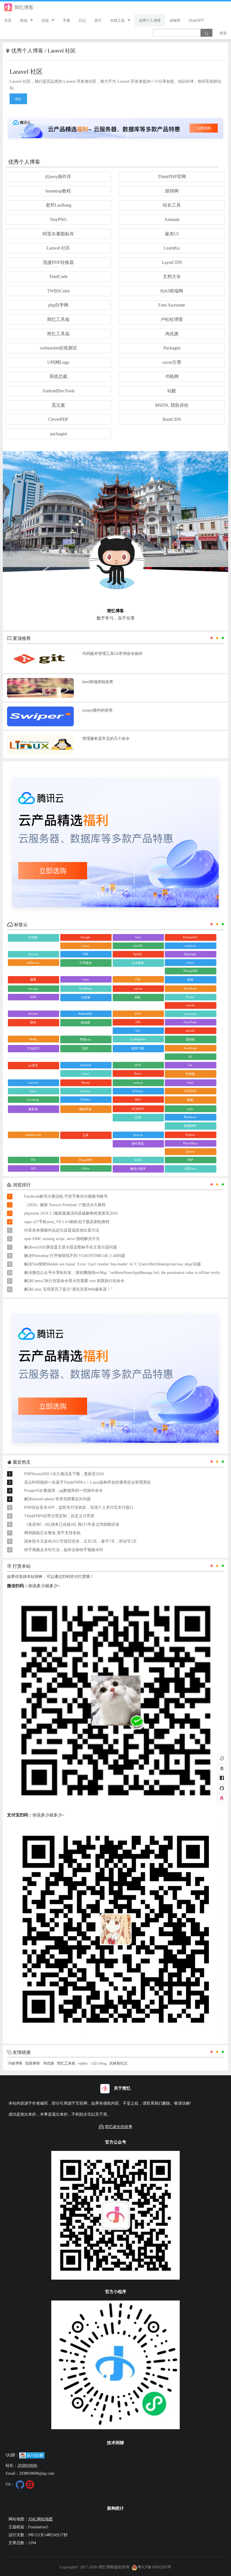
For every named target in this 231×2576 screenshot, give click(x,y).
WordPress (85, 989)
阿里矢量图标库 (58, 234)
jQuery (190, 1151)
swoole (190, 1031)
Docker (33, 1014)
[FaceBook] (222, 1779)
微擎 (33, 979)
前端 (24, 20)
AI (190, 1057)
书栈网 (172, 376)
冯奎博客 (15, 2063)
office (85, 1168)
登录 (223, 33)
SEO (138, 1099)
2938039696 (27, 2465)
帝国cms (85, 1039)
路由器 (85, 1022)
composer (190, 1014)
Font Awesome (172, 305)
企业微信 (138, 963)
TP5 (33, 1160)
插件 (33, 1022)
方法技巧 (33, 1048)
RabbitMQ (85, 1014)
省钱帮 (175, 20)
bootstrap (33, 1099)
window (85, 1091)
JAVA (138, 1065)
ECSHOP (138, 1109)
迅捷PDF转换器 (58, 262)
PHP (190, 1160)
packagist (58, 434)
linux (33, 1091)
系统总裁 (58, 376)
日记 (82, 20)
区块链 (190, 1074)
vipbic (83, 2063)
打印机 (33, 937)
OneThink (190, 1022)
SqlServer (33, 963)
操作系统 (138, 1143)
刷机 (138, 997)
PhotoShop (190, 1143)
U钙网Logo (58, 362)
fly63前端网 (172, 291)
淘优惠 (172, 334)
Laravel (33, 1083)
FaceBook (190, 989)
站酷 (172, 391)
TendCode (58, 276)
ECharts (138, 1091)
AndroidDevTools (58, 391)
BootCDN (172, 419)
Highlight (190, 954)
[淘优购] (222, 1769)
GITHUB (190, 1091)
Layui (85, 1073)
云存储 (85, 997)
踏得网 (172, 191)
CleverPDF (58, 419)
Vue (138, 1031)
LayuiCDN (172, 262)
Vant (138, 937)
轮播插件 (190, 1126)
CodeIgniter (138, 1039)
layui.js (138, 1135)
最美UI (172, 234)
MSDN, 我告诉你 (172, 405)
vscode (190, 1005)
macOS (138, 946)
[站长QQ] (222, 1799)
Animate (172, 219)
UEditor (85, 1099)
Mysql (85, 1083)
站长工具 (172, 205)
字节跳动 (85, 963)
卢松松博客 (172, 319)
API (33, 1168)
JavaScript (190, 1048)
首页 (8, 20)
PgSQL (138, 954)
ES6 (138, 979)
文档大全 (172, 276)
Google (85, 937)
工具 (85, 1135)
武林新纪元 (118, 2063)
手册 (66, 20)
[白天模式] (222, 1759)
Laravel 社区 (58, 248)
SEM (33, 997)
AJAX (138, 1160)
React (138, 1073)
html (190, 1083)
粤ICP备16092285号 (154, 2567)
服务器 (33, 1109)
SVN (138, 1014)
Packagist (172, 348)
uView (190, 963)
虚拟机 (190, 1039)
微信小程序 (138, 1169)
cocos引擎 (172, 362)
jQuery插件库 (58, 177)
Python (190, 1135)
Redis (33, 1039)
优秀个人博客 (150, 20)
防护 (85, 1048)
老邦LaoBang (58, 205)
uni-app (33, 989)
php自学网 (58, 305)
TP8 (85, 954)
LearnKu (172, 248)
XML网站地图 (40, 2519)
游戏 (190, 979)
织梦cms (190, 1169)
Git (190, 1065)
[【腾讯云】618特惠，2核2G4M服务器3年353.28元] (115, 127)
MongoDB (190, 971)
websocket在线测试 (58, 348)
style (190, 1109)
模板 (190, 1100)
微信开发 (85, 1109)
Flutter (190, 997)
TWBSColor (58, 291)
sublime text (33, 1135)
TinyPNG (58, 219)
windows (190, 946)
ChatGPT (196, 20)
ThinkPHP (85, 1160)
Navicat (33, 954)
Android (85, 1065)
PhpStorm (190, 1117)
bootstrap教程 (58, 191)
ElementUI (190, 937)
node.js (138, 1083)
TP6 (138, 1022)
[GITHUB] (222, 1789)
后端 (45, 20)
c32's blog (99, 2063)
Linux (85, 946)
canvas (138, 989)
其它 (98, 20)
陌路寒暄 (33, 2063)
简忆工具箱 (58, 319)
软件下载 (138, 1048)
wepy (85, 979)
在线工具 (117, 20)
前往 (18, 99)
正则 (138, 1117)
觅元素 (58, 405)
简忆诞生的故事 (119, 2127)
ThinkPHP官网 (172, 177)
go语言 (33, 1065)
